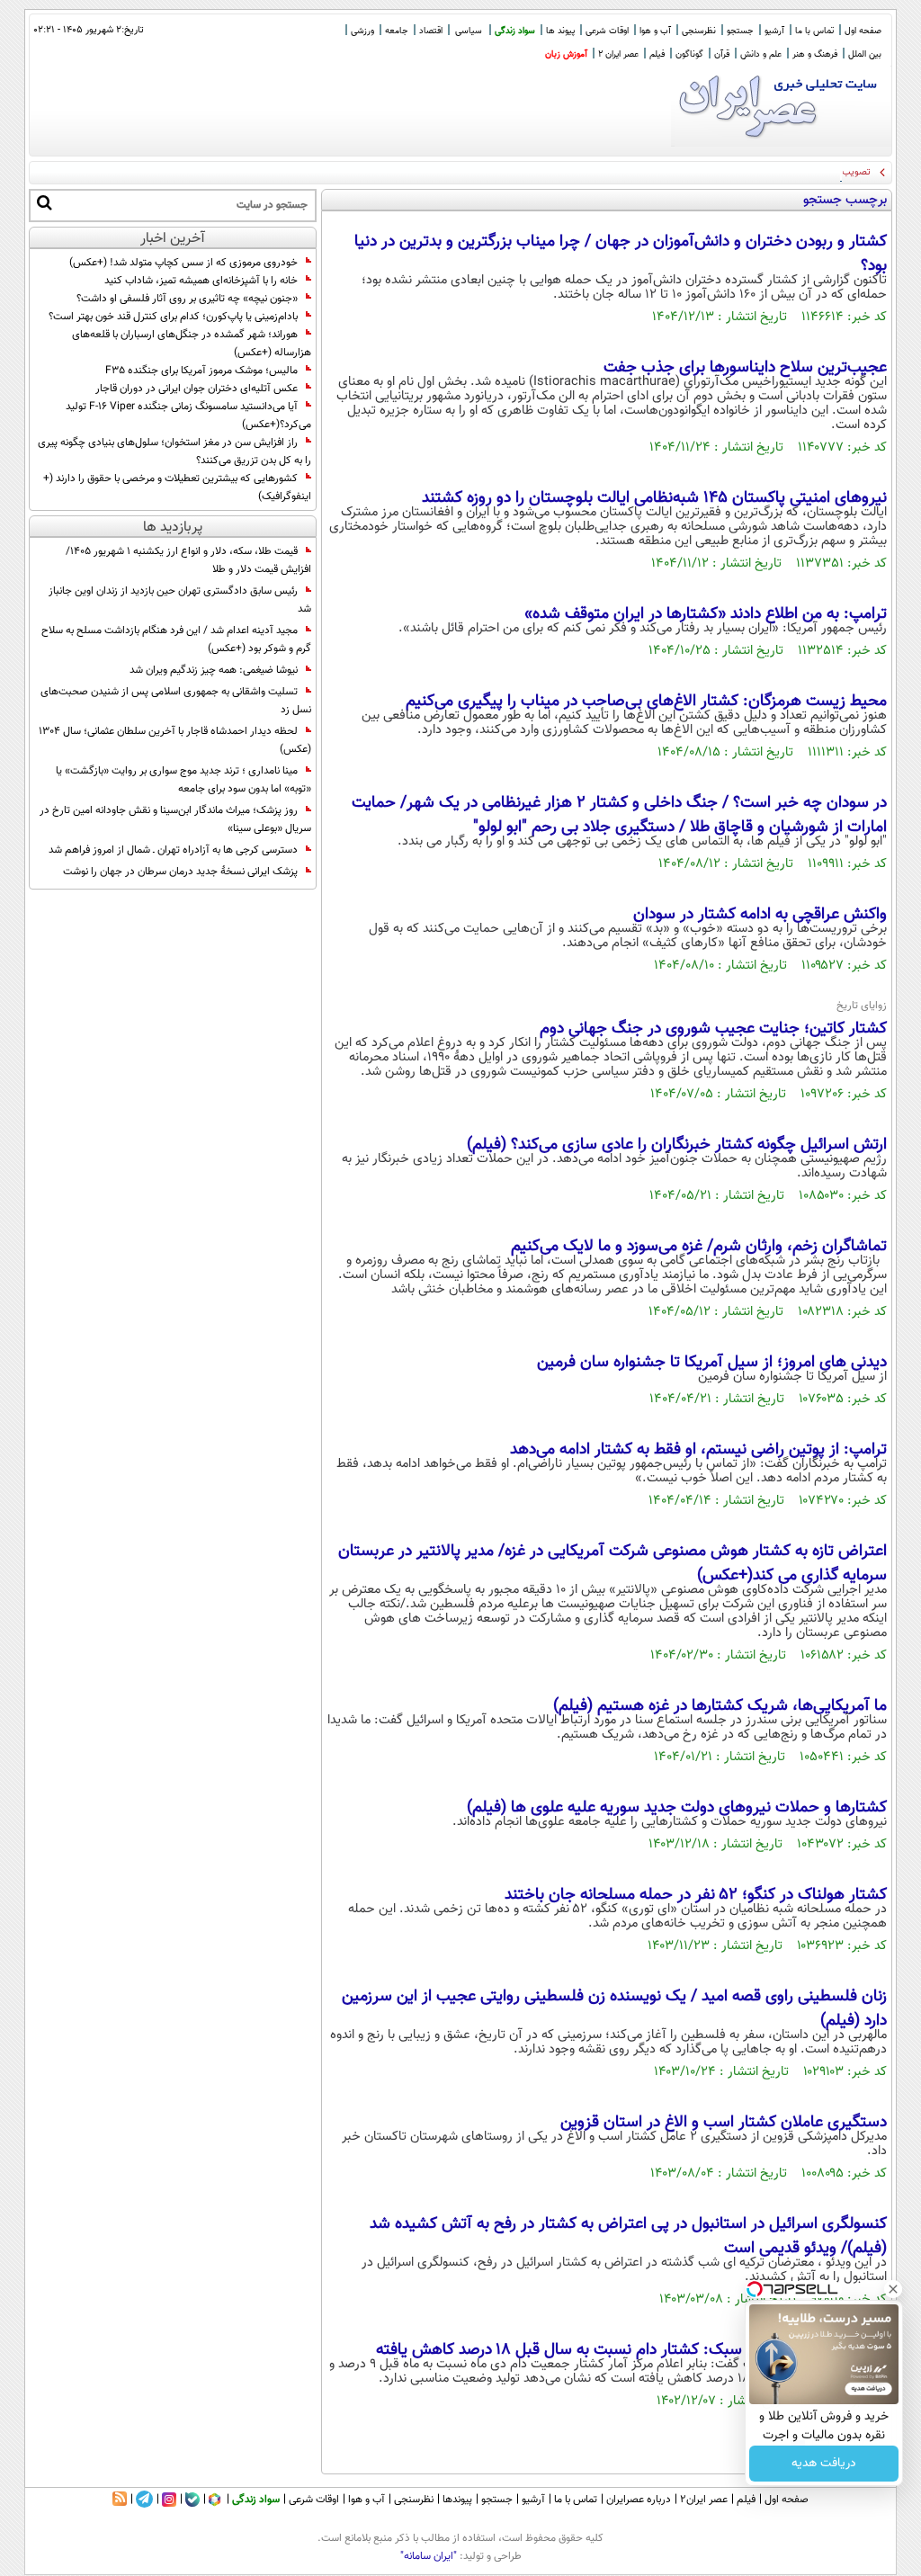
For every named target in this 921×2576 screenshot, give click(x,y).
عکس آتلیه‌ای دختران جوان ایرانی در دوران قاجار (197, 389)
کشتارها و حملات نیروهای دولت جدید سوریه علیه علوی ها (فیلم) (677, 1808)
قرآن (722, 54)
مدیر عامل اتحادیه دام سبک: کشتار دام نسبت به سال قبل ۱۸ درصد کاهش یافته (631, 2350)
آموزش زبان (566, 54)
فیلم (657, 54)
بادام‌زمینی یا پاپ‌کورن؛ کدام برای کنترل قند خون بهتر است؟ (173, 317)
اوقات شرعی (607, 31)
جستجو (740, 31)
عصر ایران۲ (704, 2500)
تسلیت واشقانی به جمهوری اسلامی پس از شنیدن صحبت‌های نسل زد (176, 701)
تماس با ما (814, 31)
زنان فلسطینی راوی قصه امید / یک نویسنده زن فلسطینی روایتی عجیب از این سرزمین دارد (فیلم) (614, 2009)
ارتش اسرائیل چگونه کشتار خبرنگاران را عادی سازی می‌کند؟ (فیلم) (677, 1145)
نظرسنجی (699, 31)
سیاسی (469, 31)
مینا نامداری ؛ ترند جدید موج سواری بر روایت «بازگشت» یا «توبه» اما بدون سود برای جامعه (183, 780)
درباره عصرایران (639, 2500)
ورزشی (362, 31)
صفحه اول (863, 31)
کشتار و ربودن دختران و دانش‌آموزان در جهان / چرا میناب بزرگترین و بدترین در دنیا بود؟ (621, 254)
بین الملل (865, 54)
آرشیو (774, 31)
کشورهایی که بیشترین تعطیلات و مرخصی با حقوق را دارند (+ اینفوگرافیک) (177, 487)
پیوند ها (560, 31)
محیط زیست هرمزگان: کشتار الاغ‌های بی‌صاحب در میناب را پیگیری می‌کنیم (646, 702)
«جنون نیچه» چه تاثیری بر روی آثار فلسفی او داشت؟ (187, 299)
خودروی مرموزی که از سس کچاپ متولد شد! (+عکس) (183, 263)
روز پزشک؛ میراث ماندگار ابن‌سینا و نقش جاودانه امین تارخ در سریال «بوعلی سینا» (175, 819)
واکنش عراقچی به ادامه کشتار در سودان (760, 915)
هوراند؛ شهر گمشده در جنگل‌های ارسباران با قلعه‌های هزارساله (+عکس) (192, 344)
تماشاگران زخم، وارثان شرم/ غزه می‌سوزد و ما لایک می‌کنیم (699, 1247)
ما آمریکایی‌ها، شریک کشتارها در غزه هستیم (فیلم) (720, 1706)
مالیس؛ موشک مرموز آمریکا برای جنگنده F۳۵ (201, 371)
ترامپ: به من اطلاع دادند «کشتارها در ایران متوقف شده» (706, 614)
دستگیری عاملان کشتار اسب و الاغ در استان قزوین (724, 2123)
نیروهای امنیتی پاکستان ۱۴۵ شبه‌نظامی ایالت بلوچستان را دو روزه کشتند (654, 498)
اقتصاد (431, 31)
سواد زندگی (515, 31)
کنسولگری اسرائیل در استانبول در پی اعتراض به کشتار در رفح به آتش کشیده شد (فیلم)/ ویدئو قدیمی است (628, 2236)
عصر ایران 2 (618, 54)
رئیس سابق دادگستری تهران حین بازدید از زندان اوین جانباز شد (180, 600)
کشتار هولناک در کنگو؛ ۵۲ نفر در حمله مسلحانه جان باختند (696, 1895)
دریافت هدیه (824, 2464)
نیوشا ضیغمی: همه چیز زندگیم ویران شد (214, 670)
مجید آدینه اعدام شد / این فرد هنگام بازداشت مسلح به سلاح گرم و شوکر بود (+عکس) (176, 640)
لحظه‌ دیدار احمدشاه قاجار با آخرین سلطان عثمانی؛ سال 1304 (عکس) (175, 740)
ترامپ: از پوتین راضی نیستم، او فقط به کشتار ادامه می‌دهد (698, 1450)
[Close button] (893, 2289)
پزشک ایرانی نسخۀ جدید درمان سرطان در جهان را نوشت (180, 872)
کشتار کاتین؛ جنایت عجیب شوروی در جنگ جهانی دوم (713, 1029)
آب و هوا (655, 31)
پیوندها (457, 2500)
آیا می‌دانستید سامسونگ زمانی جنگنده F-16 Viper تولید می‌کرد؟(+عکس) (188, 416)
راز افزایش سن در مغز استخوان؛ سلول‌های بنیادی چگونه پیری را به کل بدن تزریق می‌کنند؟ (174, 452)
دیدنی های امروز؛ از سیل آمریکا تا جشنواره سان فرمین (712, 1363)
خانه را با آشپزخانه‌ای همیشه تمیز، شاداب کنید (201, 281)
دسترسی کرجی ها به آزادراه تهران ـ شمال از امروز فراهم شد (173, 850)
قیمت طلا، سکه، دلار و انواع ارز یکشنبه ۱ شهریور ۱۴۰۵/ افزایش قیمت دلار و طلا (188, 560)
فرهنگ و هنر (815, 54)
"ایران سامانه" (429, 2556)
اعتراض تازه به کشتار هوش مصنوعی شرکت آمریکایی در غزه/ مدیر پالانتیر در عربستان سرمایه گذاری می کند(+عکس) (613, 1564)
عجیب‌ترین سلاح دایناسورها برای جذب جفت (745, 368)
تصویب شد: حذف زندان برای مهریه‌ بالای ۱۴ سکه (775, 172)
